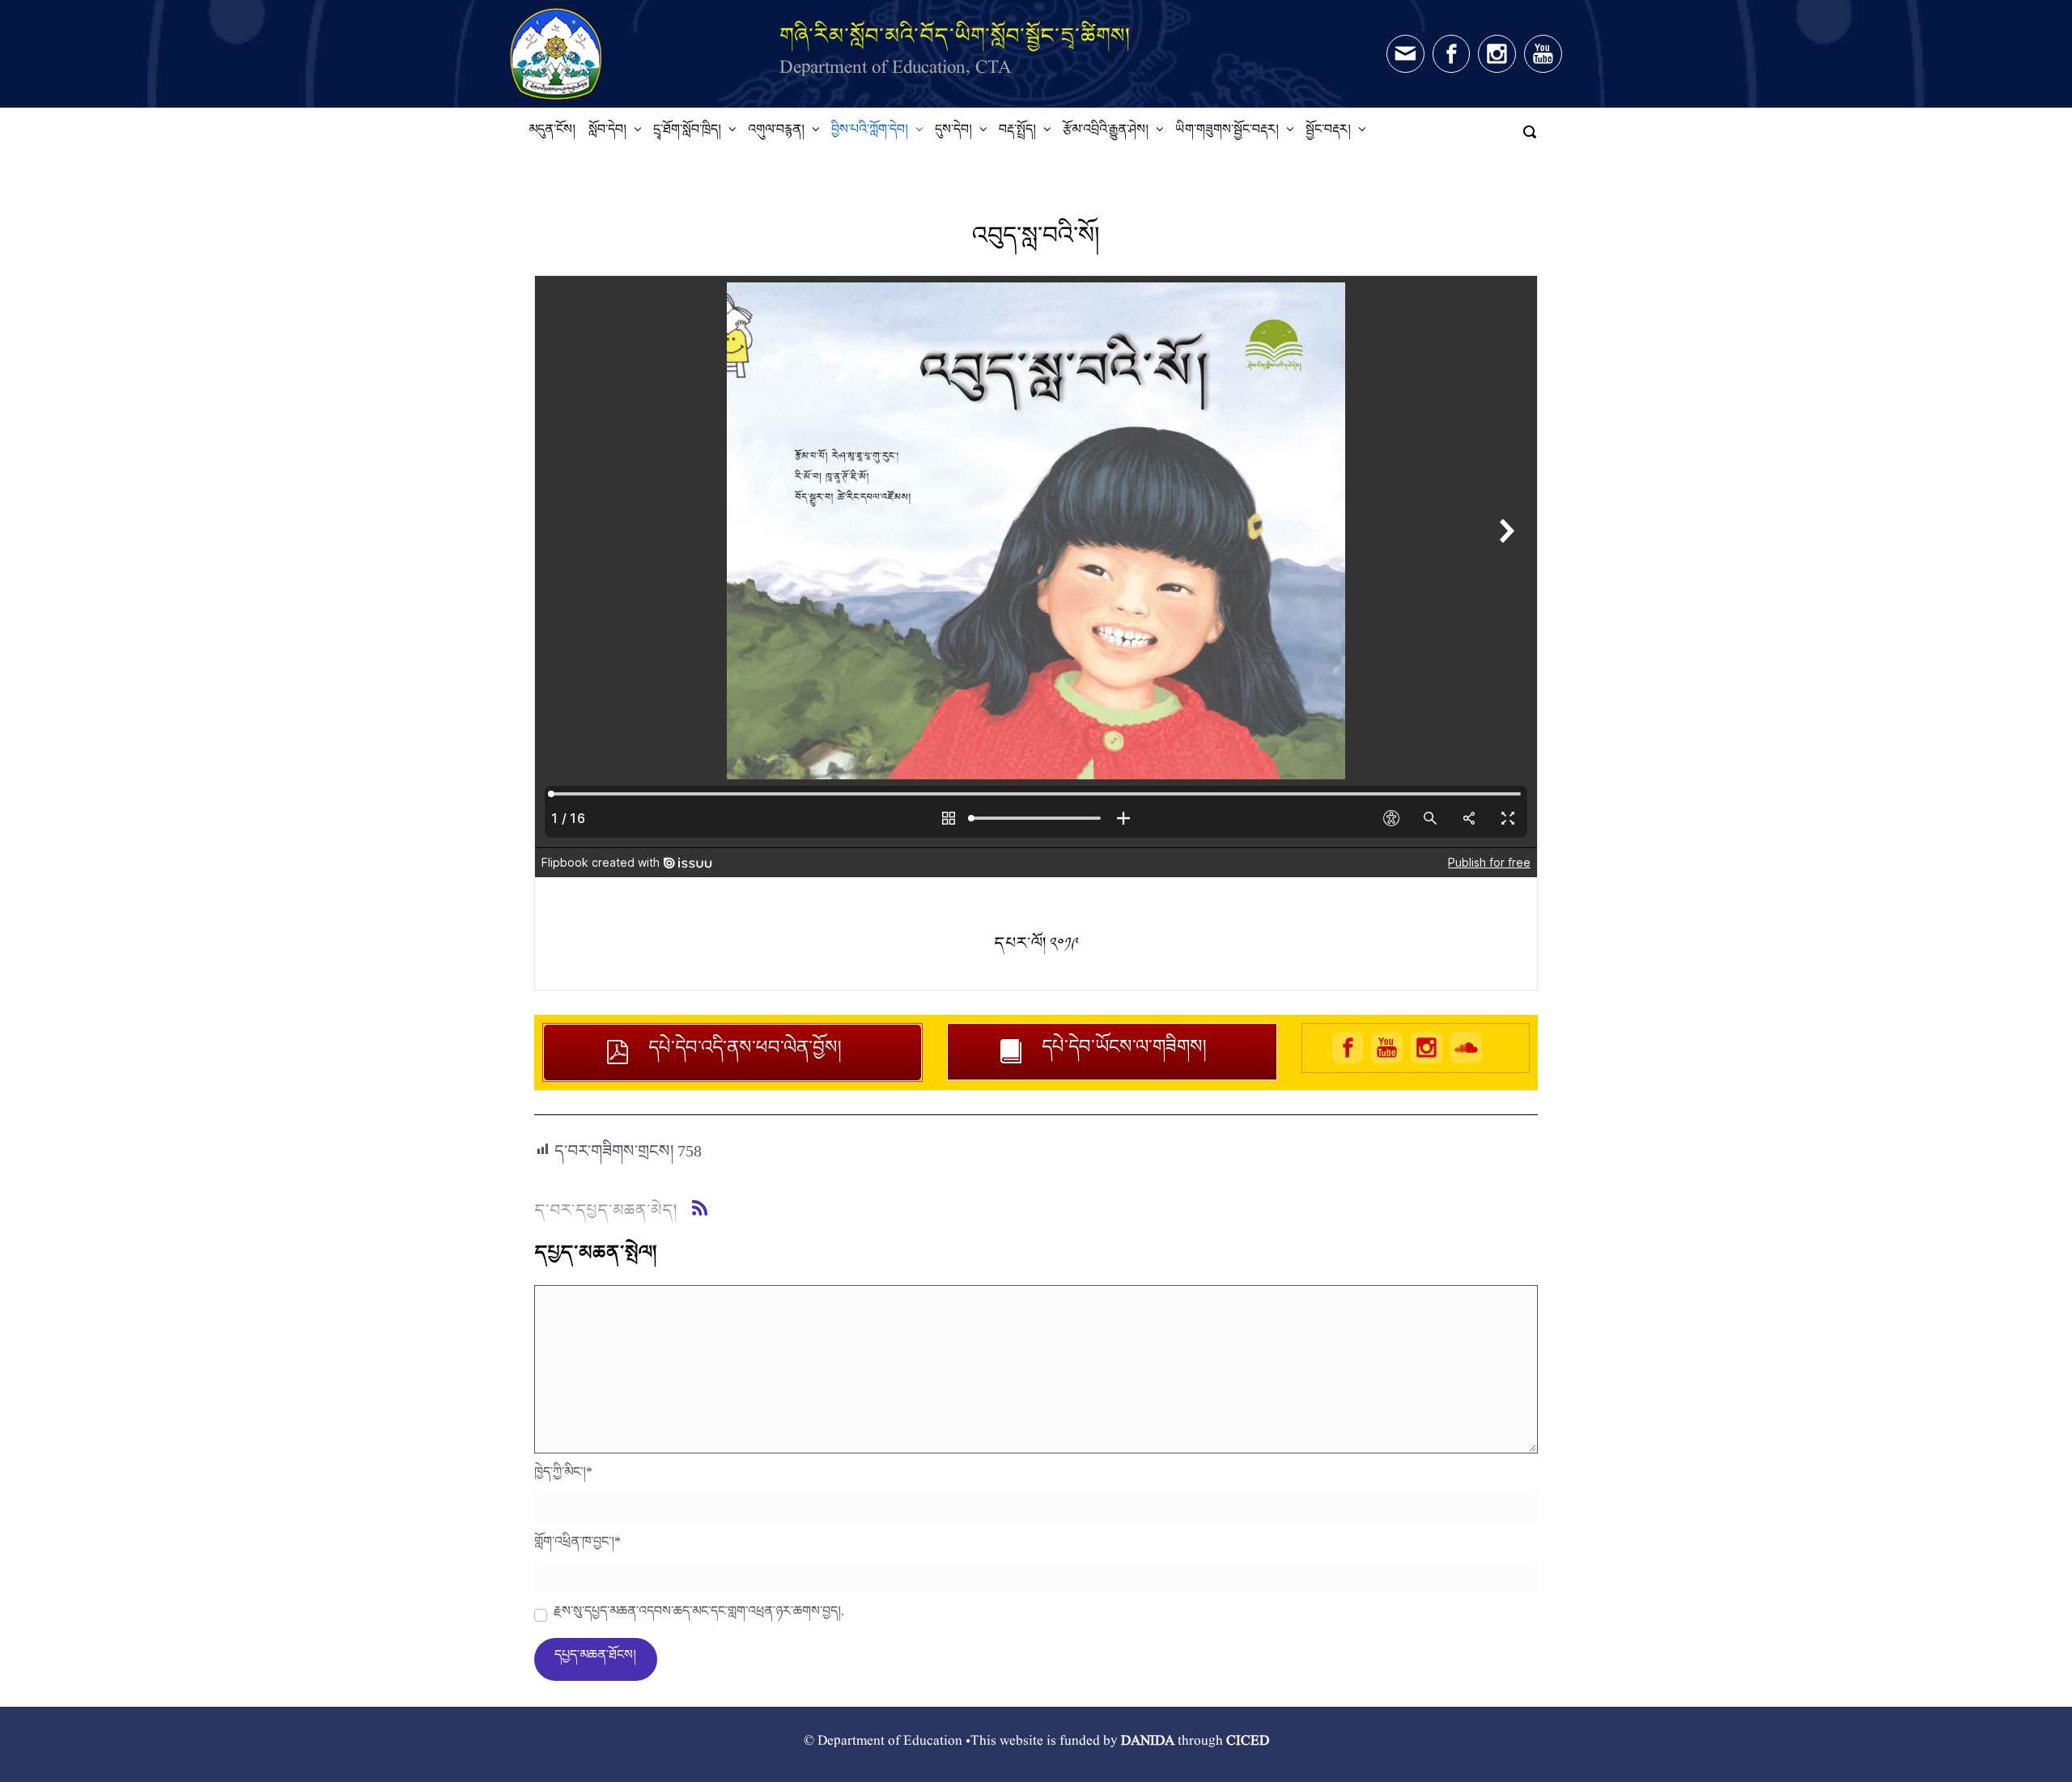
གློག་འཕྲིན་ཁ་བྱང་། (577, 1546)
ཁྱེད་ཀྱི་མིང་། (563, 1476)
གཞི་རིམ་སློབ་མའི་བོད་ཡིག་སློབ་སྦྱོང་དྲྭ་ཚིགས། (955, 35)
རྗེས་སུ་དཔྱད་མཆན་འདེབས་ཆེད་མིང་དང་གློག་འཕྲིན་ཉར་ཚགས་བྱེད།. (699, 1615)
